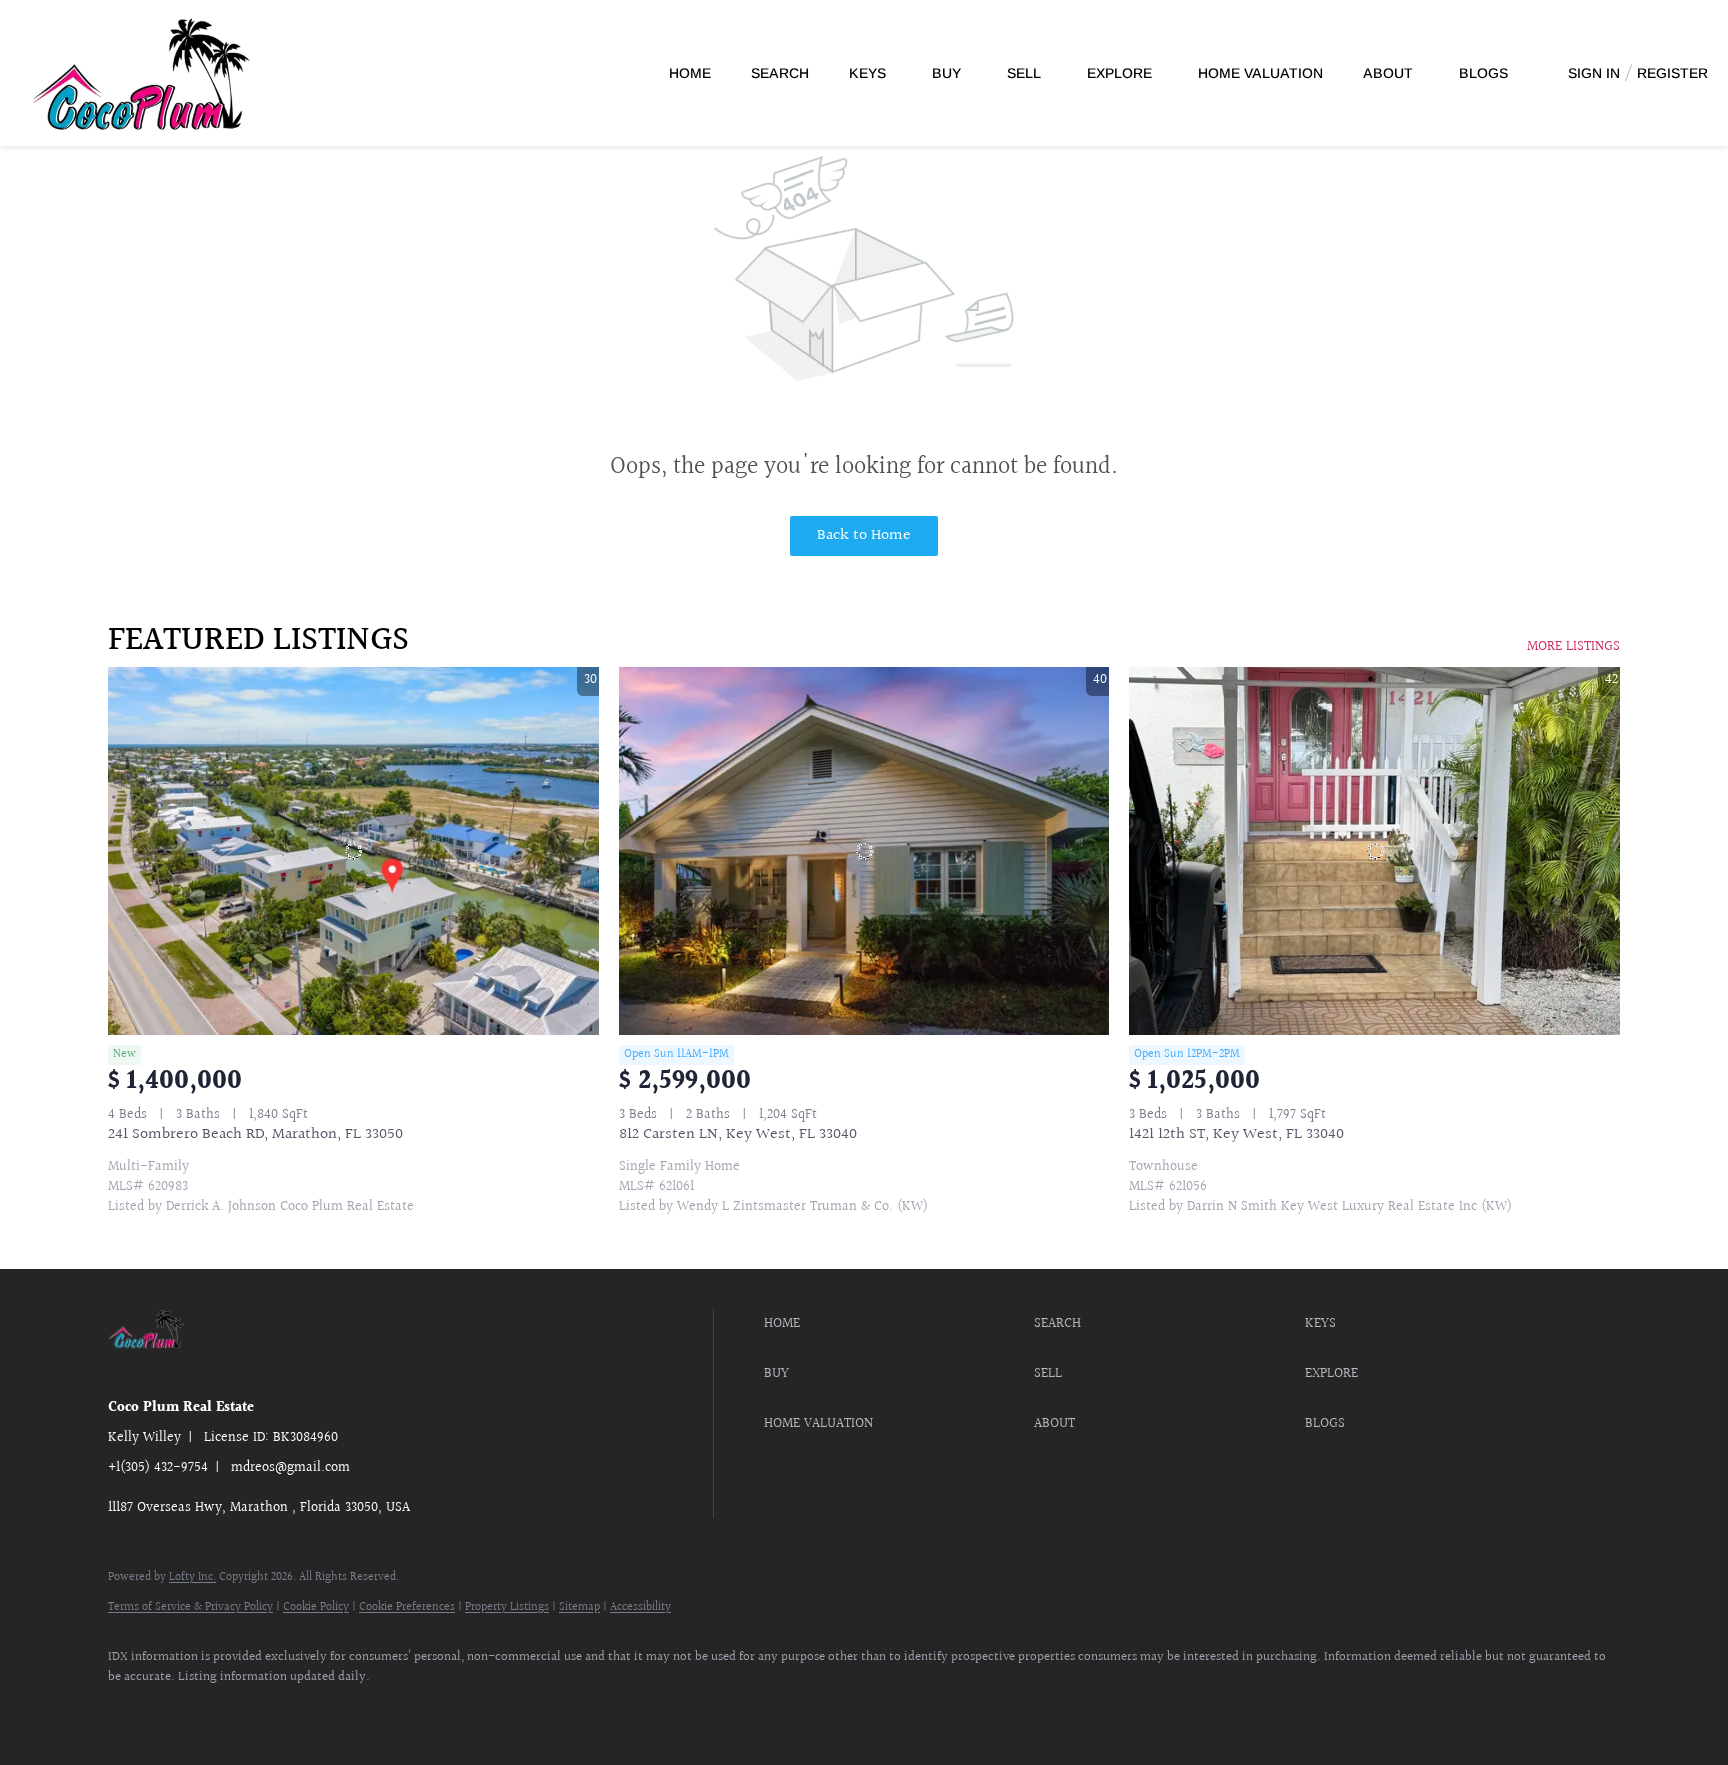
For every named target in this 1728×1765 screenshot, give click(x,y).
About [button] (1388, 73)
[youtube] (248, 1711)
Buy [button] (946, 73)
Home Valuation (1260, 73)
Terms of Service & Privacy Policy (190, 1607)
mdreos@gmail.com (290, 1468)
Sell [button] (1024, 73)
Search (780, 73)
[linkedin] (190, 1711)
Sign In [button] (1594, 73)
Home (690, 73)
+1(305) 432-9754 (158, 1468)
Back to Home (864, 535)
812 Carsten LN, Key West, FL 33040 (738, 1134)
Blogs (1483, 73)
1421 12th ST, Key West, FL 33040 (1236, 1134)
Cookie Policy (316, 1607)
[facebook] (132, 1711)
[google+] (306, 1711)
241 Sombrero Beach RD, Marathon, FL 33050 (255, 1134)
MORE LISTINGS (1573, 647)
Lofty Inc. (192, 1577)
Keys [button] (867, 73)
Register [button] (1672, 73)
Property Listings (507, 1607)
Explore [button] (1119, 73)
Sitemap (579, 1607)
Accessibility (640, 1607)
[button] (894, 1324)
